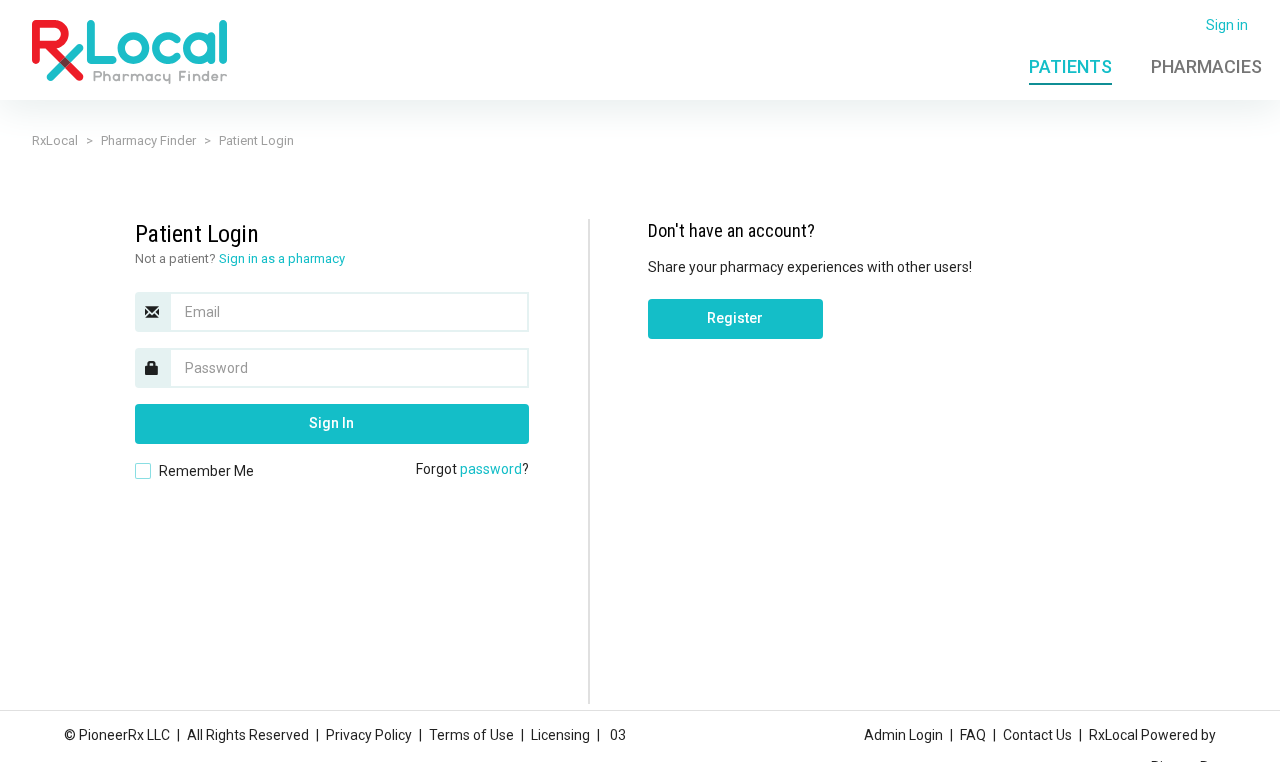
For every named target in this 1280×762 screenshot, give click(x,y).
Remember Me (206, 471)
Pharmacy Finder (148, 140)
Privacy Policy (369, 735)
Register (735, 318)
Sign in (1227, 25)
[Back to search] (129, 51)
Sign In (331, 423)
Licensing (560, 735)
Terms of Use (471, 735)
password (491, 469)
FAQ (973, 735)
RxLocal (55, 140)
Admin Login (903, 735)
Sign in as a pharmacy (282, 258)
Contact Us (1037, 735)
